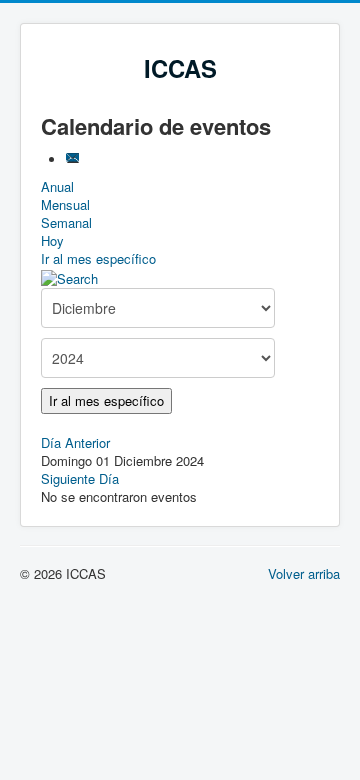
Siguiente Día (80, 478)
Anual (57, 186)
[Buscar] (69, 276)
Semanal (66, 222)
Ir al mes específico (98, 258)
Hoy (52, 240)
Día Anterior (75, 442)
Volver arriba (304, 573)
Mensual (65, 204)
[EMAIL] (74, 159)
